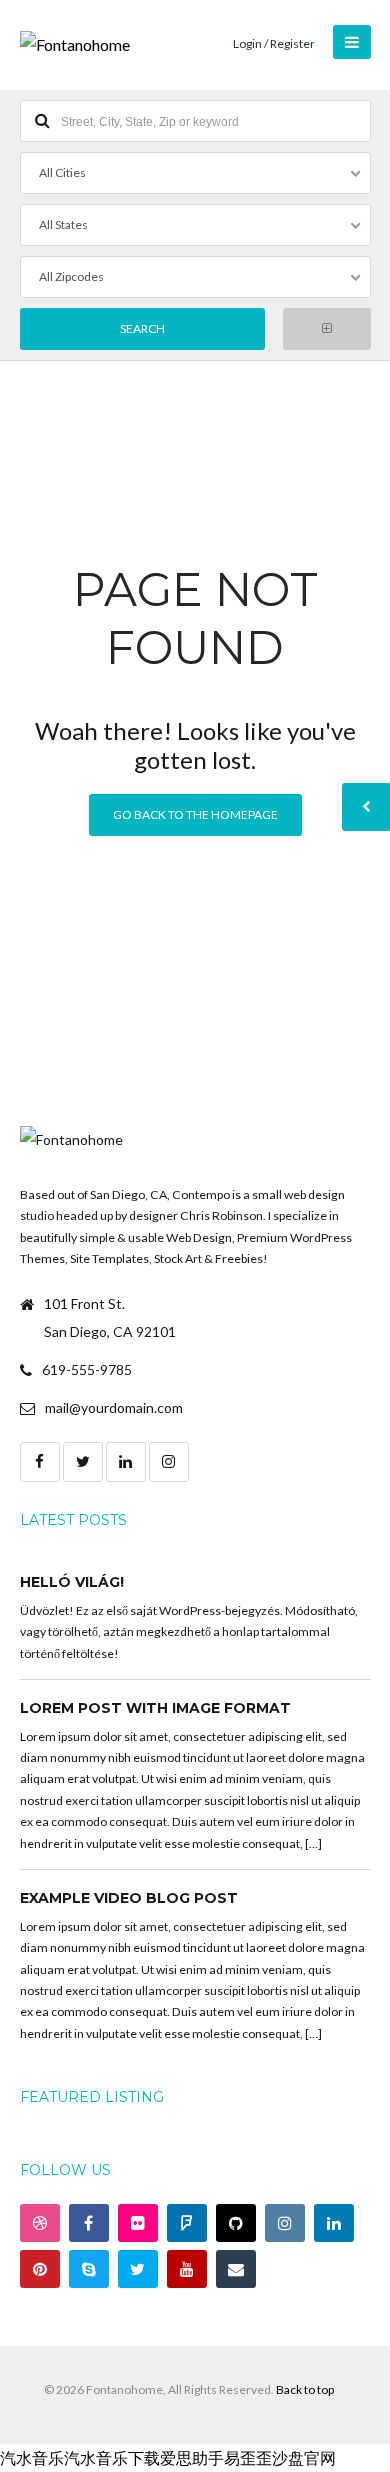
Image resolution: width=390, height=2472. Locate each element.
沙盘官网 (304, 2457)
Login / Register (274, 43)
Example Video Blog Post (129, 1898)
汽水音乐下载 (112, 2457)
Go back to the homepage (195, 814)
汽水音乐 (32, 2457)
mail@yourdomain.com (114, 1407)
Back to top (305, 2389)
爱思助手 (192, 2457)
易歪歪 (248, 2457)
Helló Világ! (72, 1582)
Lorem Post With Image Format (155, 1708)
